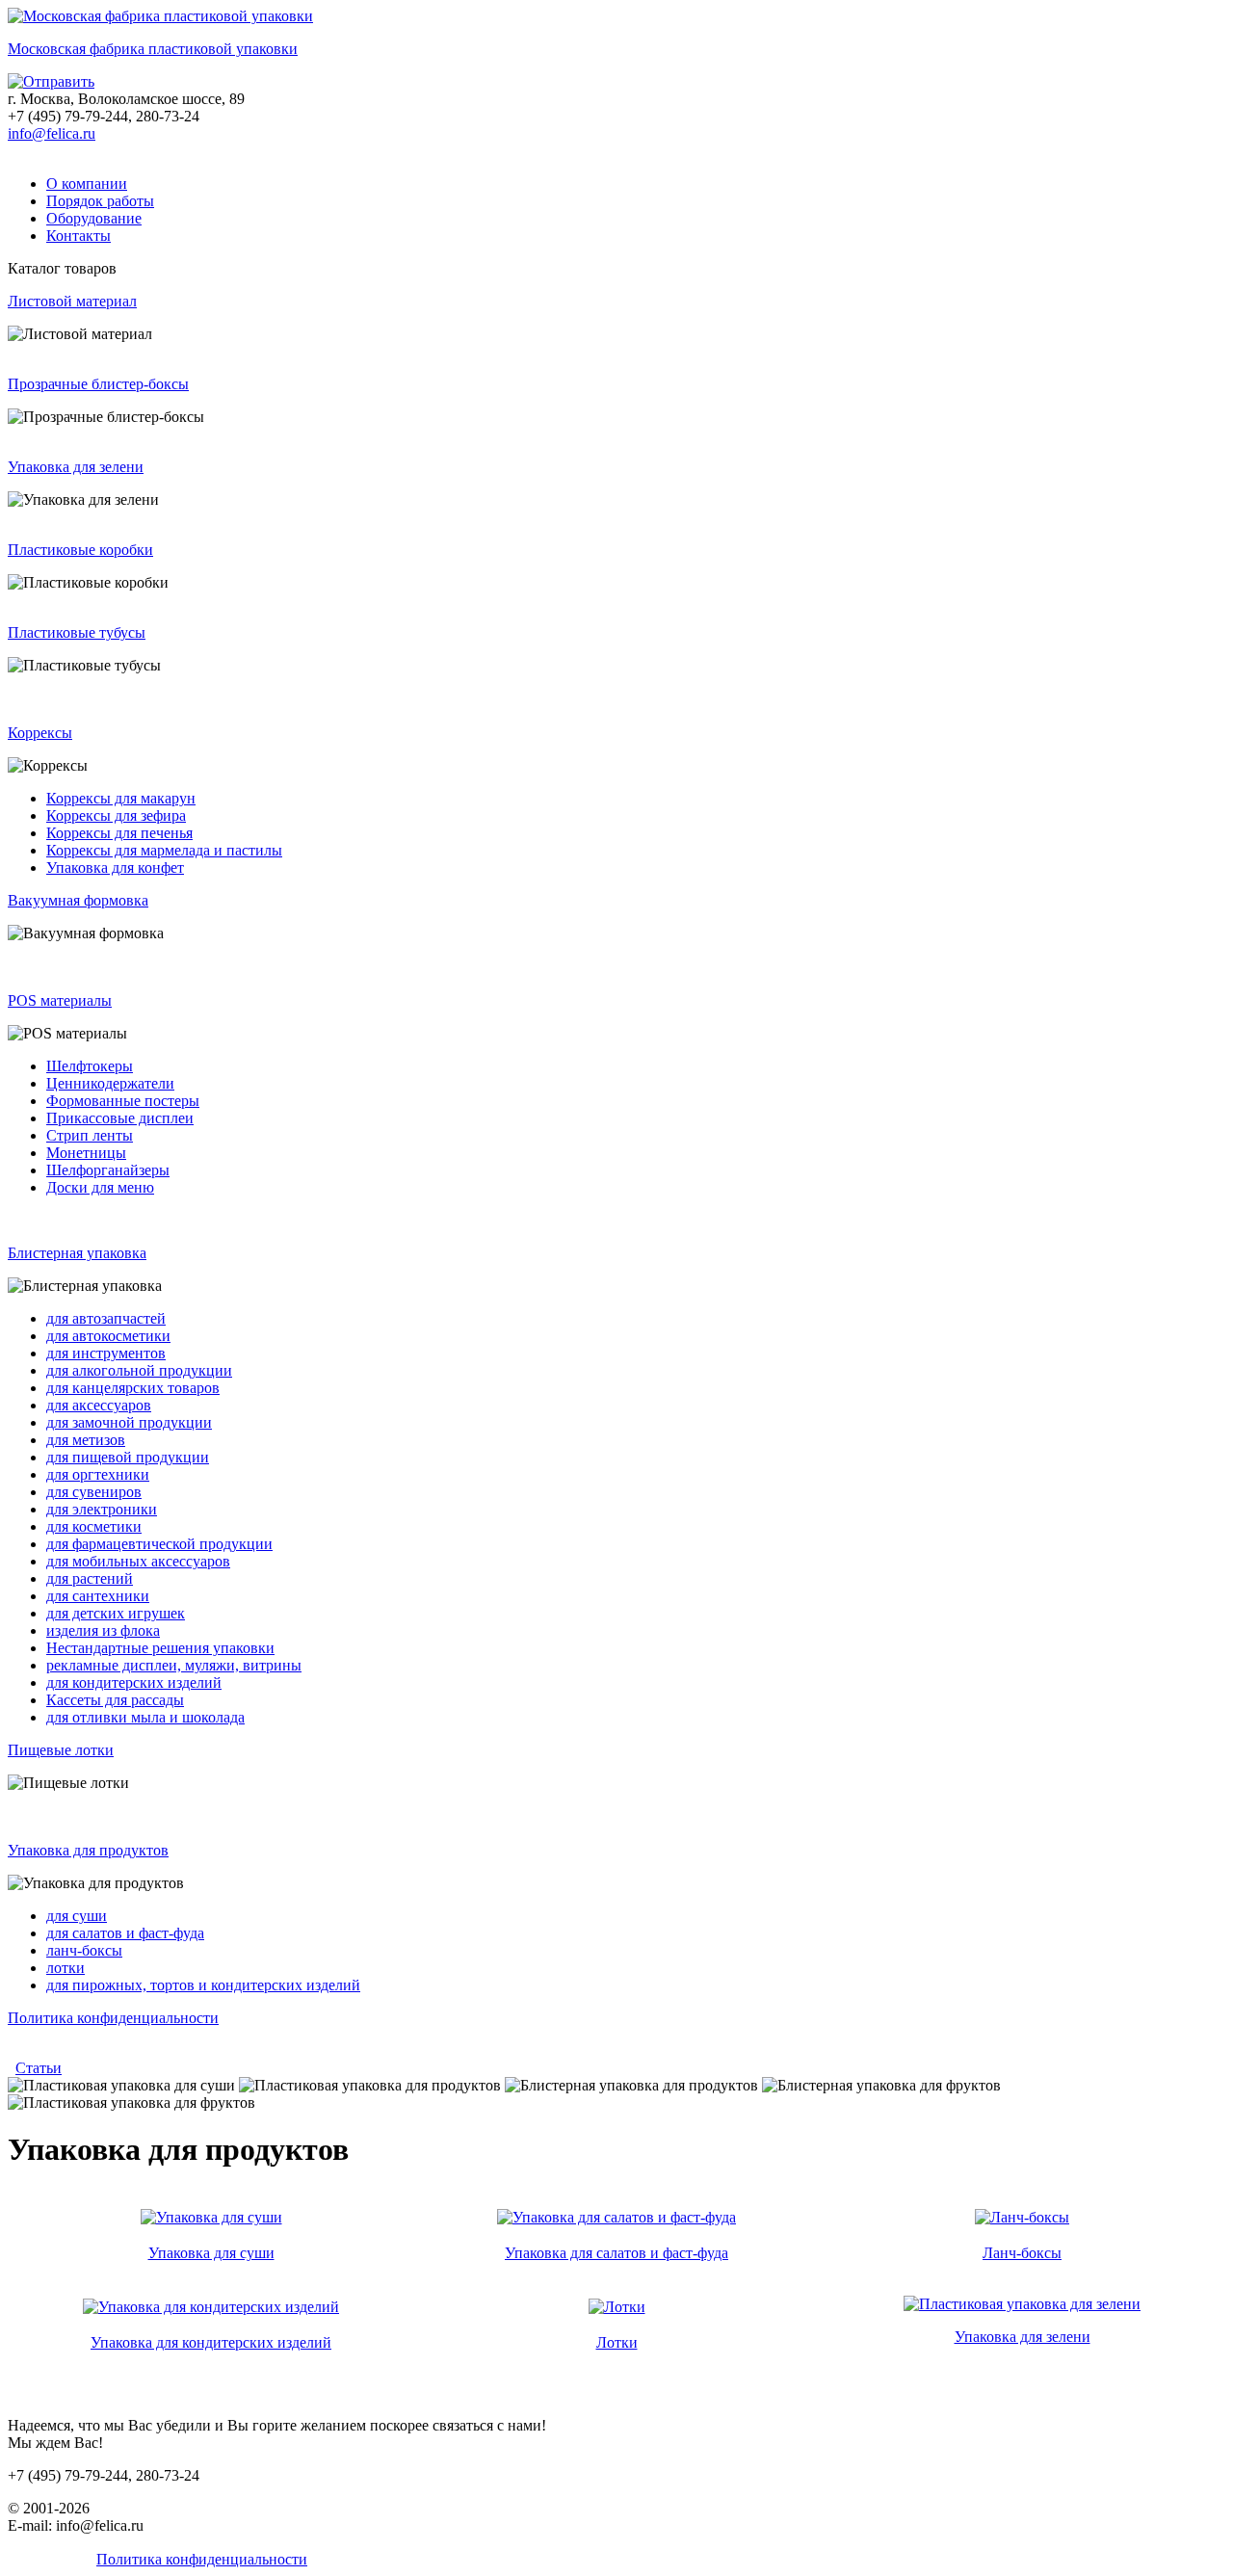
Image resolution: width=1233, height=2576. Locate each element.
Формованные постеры (123, 1101)
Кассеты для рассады (115, 1700)
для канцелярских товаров (133, 1388)
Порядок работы (100, 201)
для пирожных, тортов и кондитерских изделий (203, 1985)
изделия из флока (103, 1630)
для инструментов (106, 1353)
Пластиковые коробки (80, 550)
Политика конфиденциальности (113, 2018)
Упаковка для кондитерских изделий (211, 2342)
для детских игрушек (116, 1613)
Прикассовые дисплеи (120, 1118)
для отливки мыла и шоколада (145, 1717)
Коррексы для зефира (116, 815)
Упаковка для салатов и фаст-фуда (616, 2253)
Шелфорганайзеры (108, 1170)
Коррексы (40, 733)
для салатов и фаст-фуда (125, 1933)
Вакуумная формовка (78, 900)
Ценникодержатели (110, 1083)
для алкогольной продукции (139, 1370)
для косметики (94, 1526)
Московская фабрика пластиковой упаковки (153, 49)
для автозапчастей (106, 1318)
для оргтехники (98, 1474)
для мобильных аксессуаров (138, 1561)
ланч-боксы (84, 1950)
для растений (90, 1578)
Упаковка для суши (211, 2253)
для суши (77, 1916)
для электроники (102, 1509)
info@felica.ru (52, 133)
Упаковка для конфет (115, 867)
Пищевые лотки (61, 1750)
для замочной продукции (129, 1422)
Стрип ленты (90, 1135)
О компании (87, 184)
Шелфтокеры (90, 1066)
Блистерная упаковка (77, 1253)
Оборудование (94, 218)
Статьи (39, 2068)
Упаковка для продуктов (88, 1850)
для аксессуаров (99, 1405)
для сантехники (98, 1596)
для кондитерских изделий (134, 1682)
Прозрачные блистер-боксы (98, 384)
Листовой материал (72, 301)
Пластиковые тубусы (77, 632)
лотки (66, 1968)
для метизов (86, 1440)
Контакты (79, 236)
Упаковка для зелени (76, 467)
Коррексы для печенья (119, 833)
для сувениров (94, 1492)
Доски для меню (100, 1187)
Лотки (617, 2342)
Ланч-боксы (1022, 2253)
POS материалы (60, 1000)
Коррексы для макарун (121, 798)
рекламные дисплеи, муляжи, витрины (174, 1665)
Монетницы (86, 1153)
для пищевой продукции (128, 1457)
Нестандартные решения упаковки (160, 1648)
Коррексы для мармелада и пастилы (164, 850)
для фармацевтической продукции (159, 1544)
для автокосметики (108, 1336)
